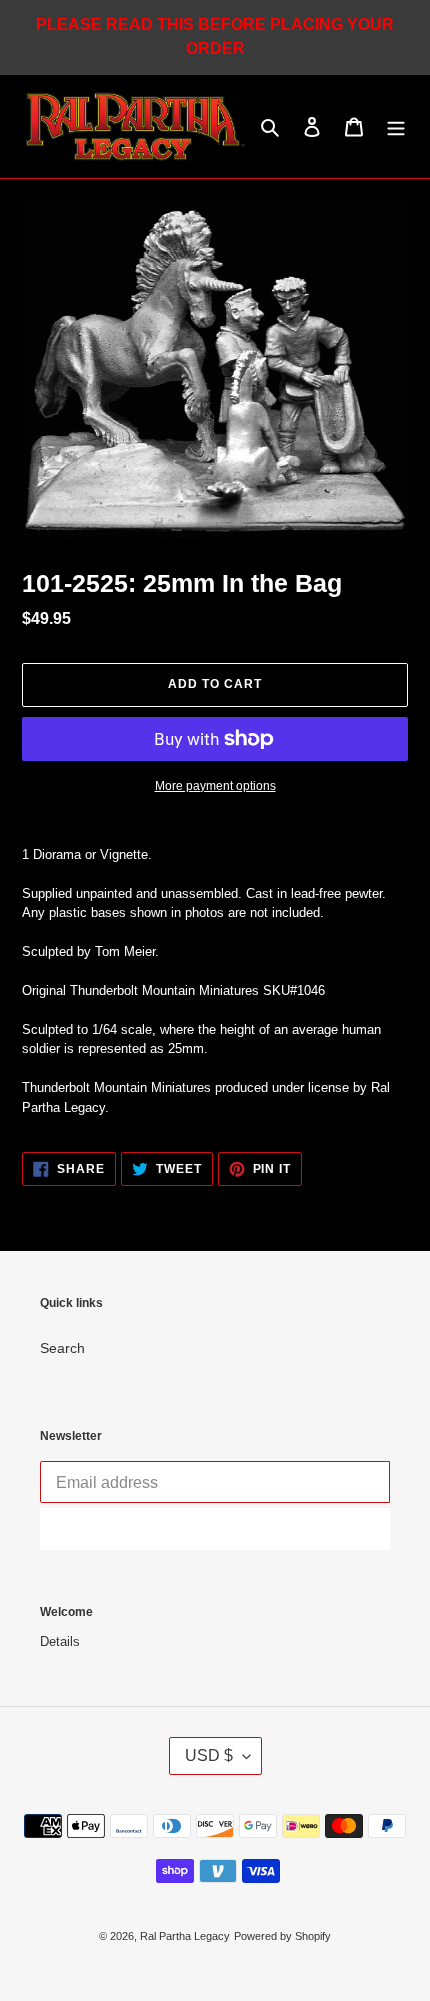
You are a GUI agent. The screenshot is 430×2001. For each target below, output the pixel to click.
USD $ (209, 1755)
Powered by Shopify (282, 1936)
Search (62, 1348)
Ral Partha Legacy (185, 1936)
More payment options (215, 786)
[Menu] (396, 126)
